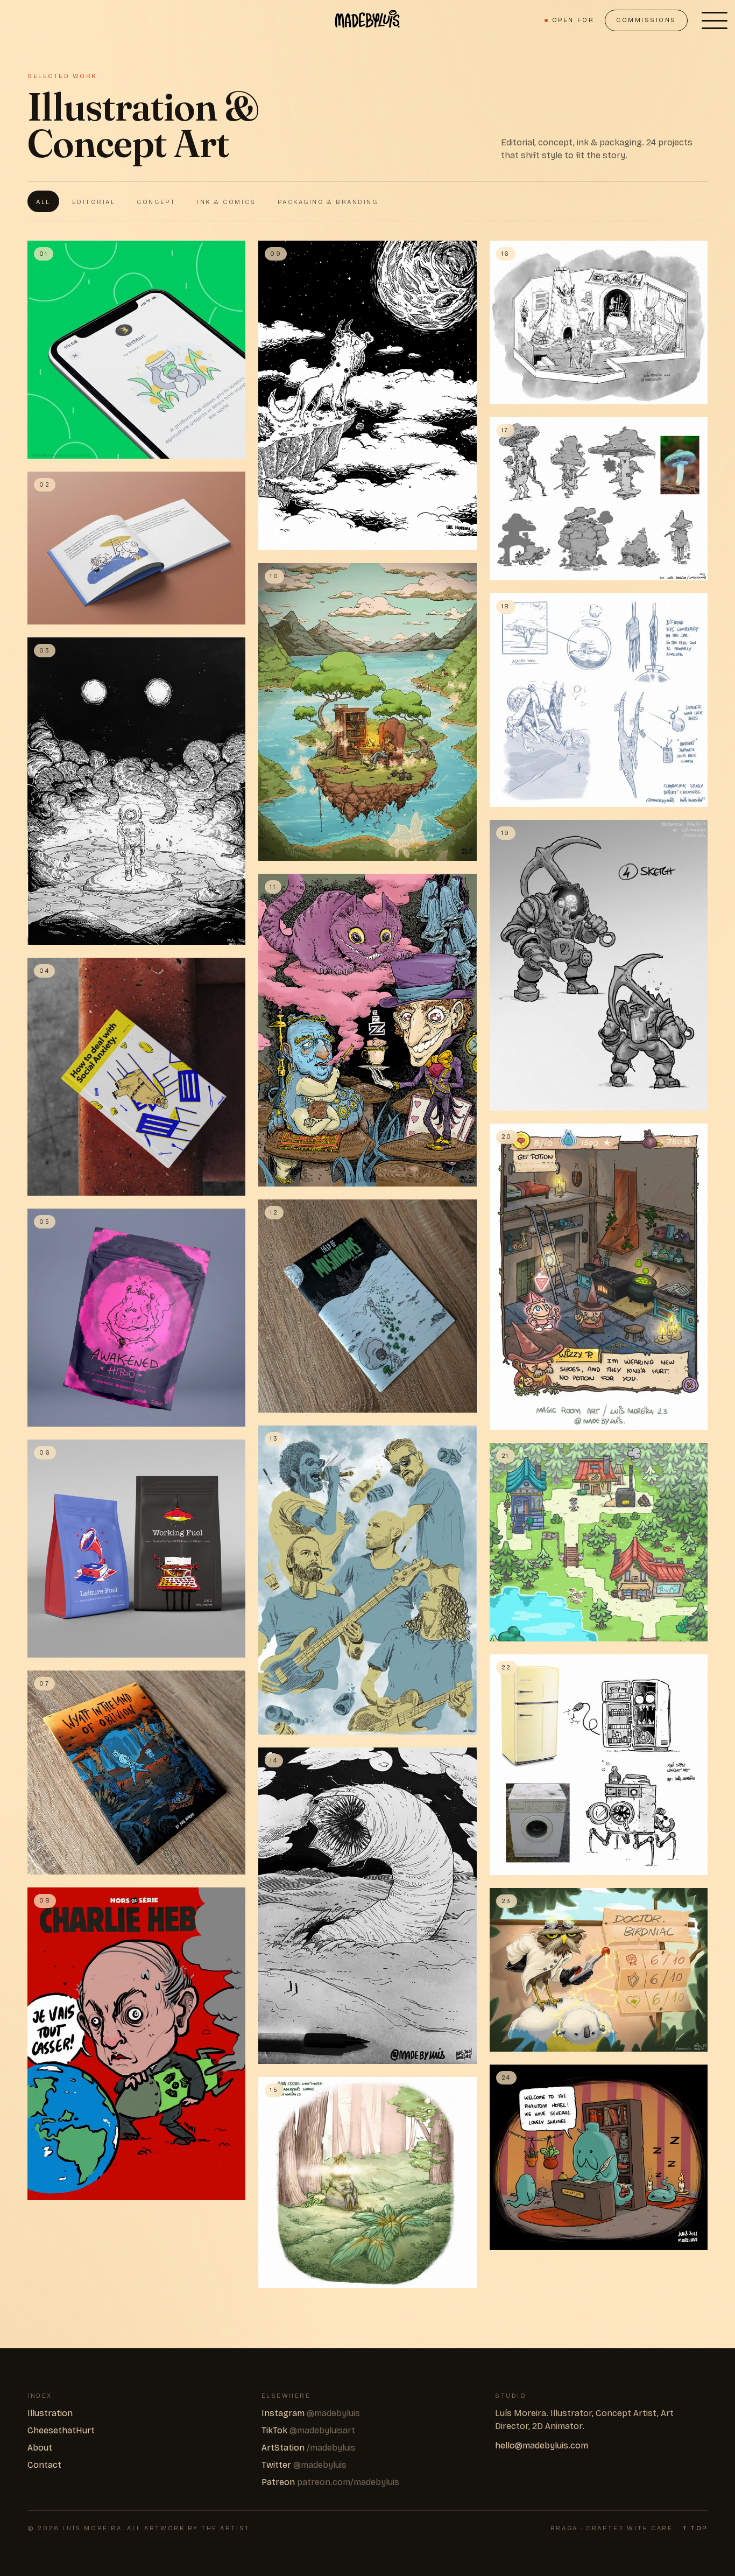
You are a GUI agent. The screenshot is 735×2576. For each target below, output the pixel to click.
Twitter (304, 2465)
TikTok (308, 2430)
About (40, 2448)
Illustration (50, 2413)
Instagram (311, 2413)
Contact (44, 2465)
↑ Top (695, 2528)
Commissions (646, 20)
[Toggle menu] (715, 20)
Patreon (330, 2482)
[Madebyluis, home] (367, 20)
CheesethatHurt (61, 2430)
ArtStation (309, 2448)
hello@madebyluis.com (542, 2445)
